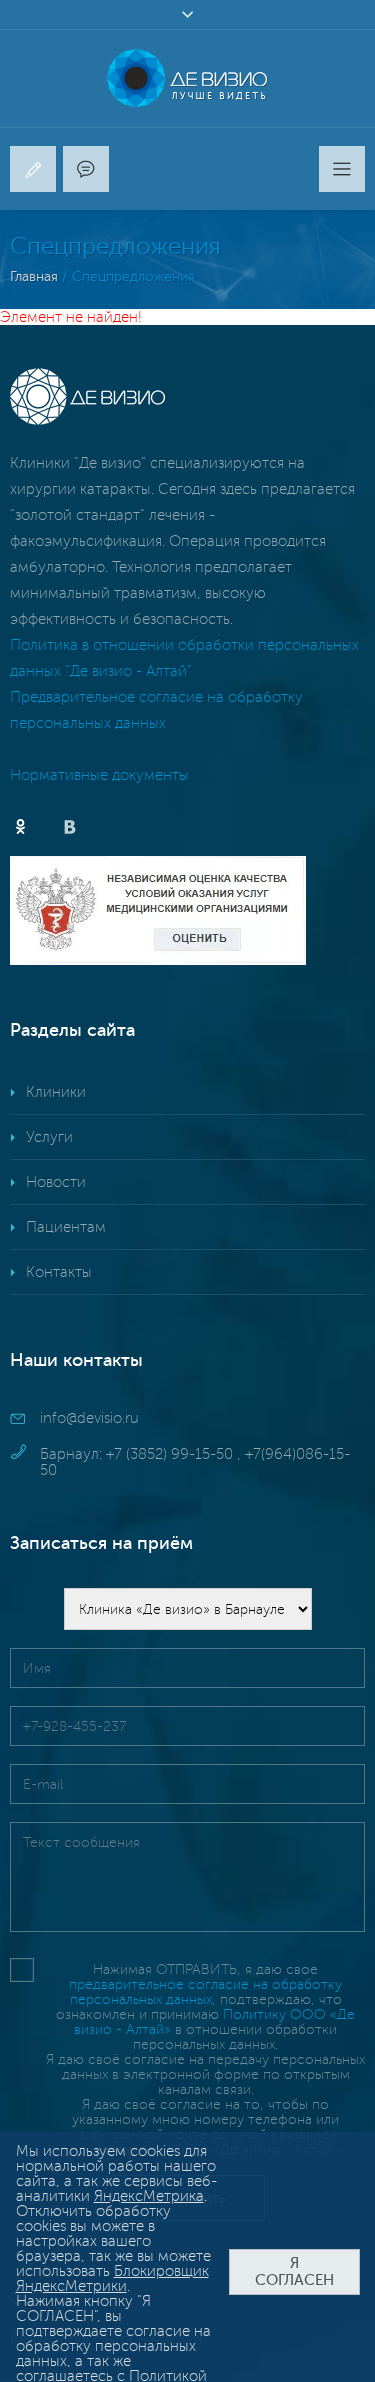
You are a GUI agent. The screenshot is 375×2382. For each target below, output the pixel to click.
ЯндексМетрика (149, 2196)
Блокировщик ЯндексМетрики (112, 2278)
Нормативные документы (99, 775)
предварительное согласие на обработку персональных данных (205, 1992)
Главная (34, 276)
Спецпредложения (133, 276)
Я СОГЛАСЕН (294, 2272)
